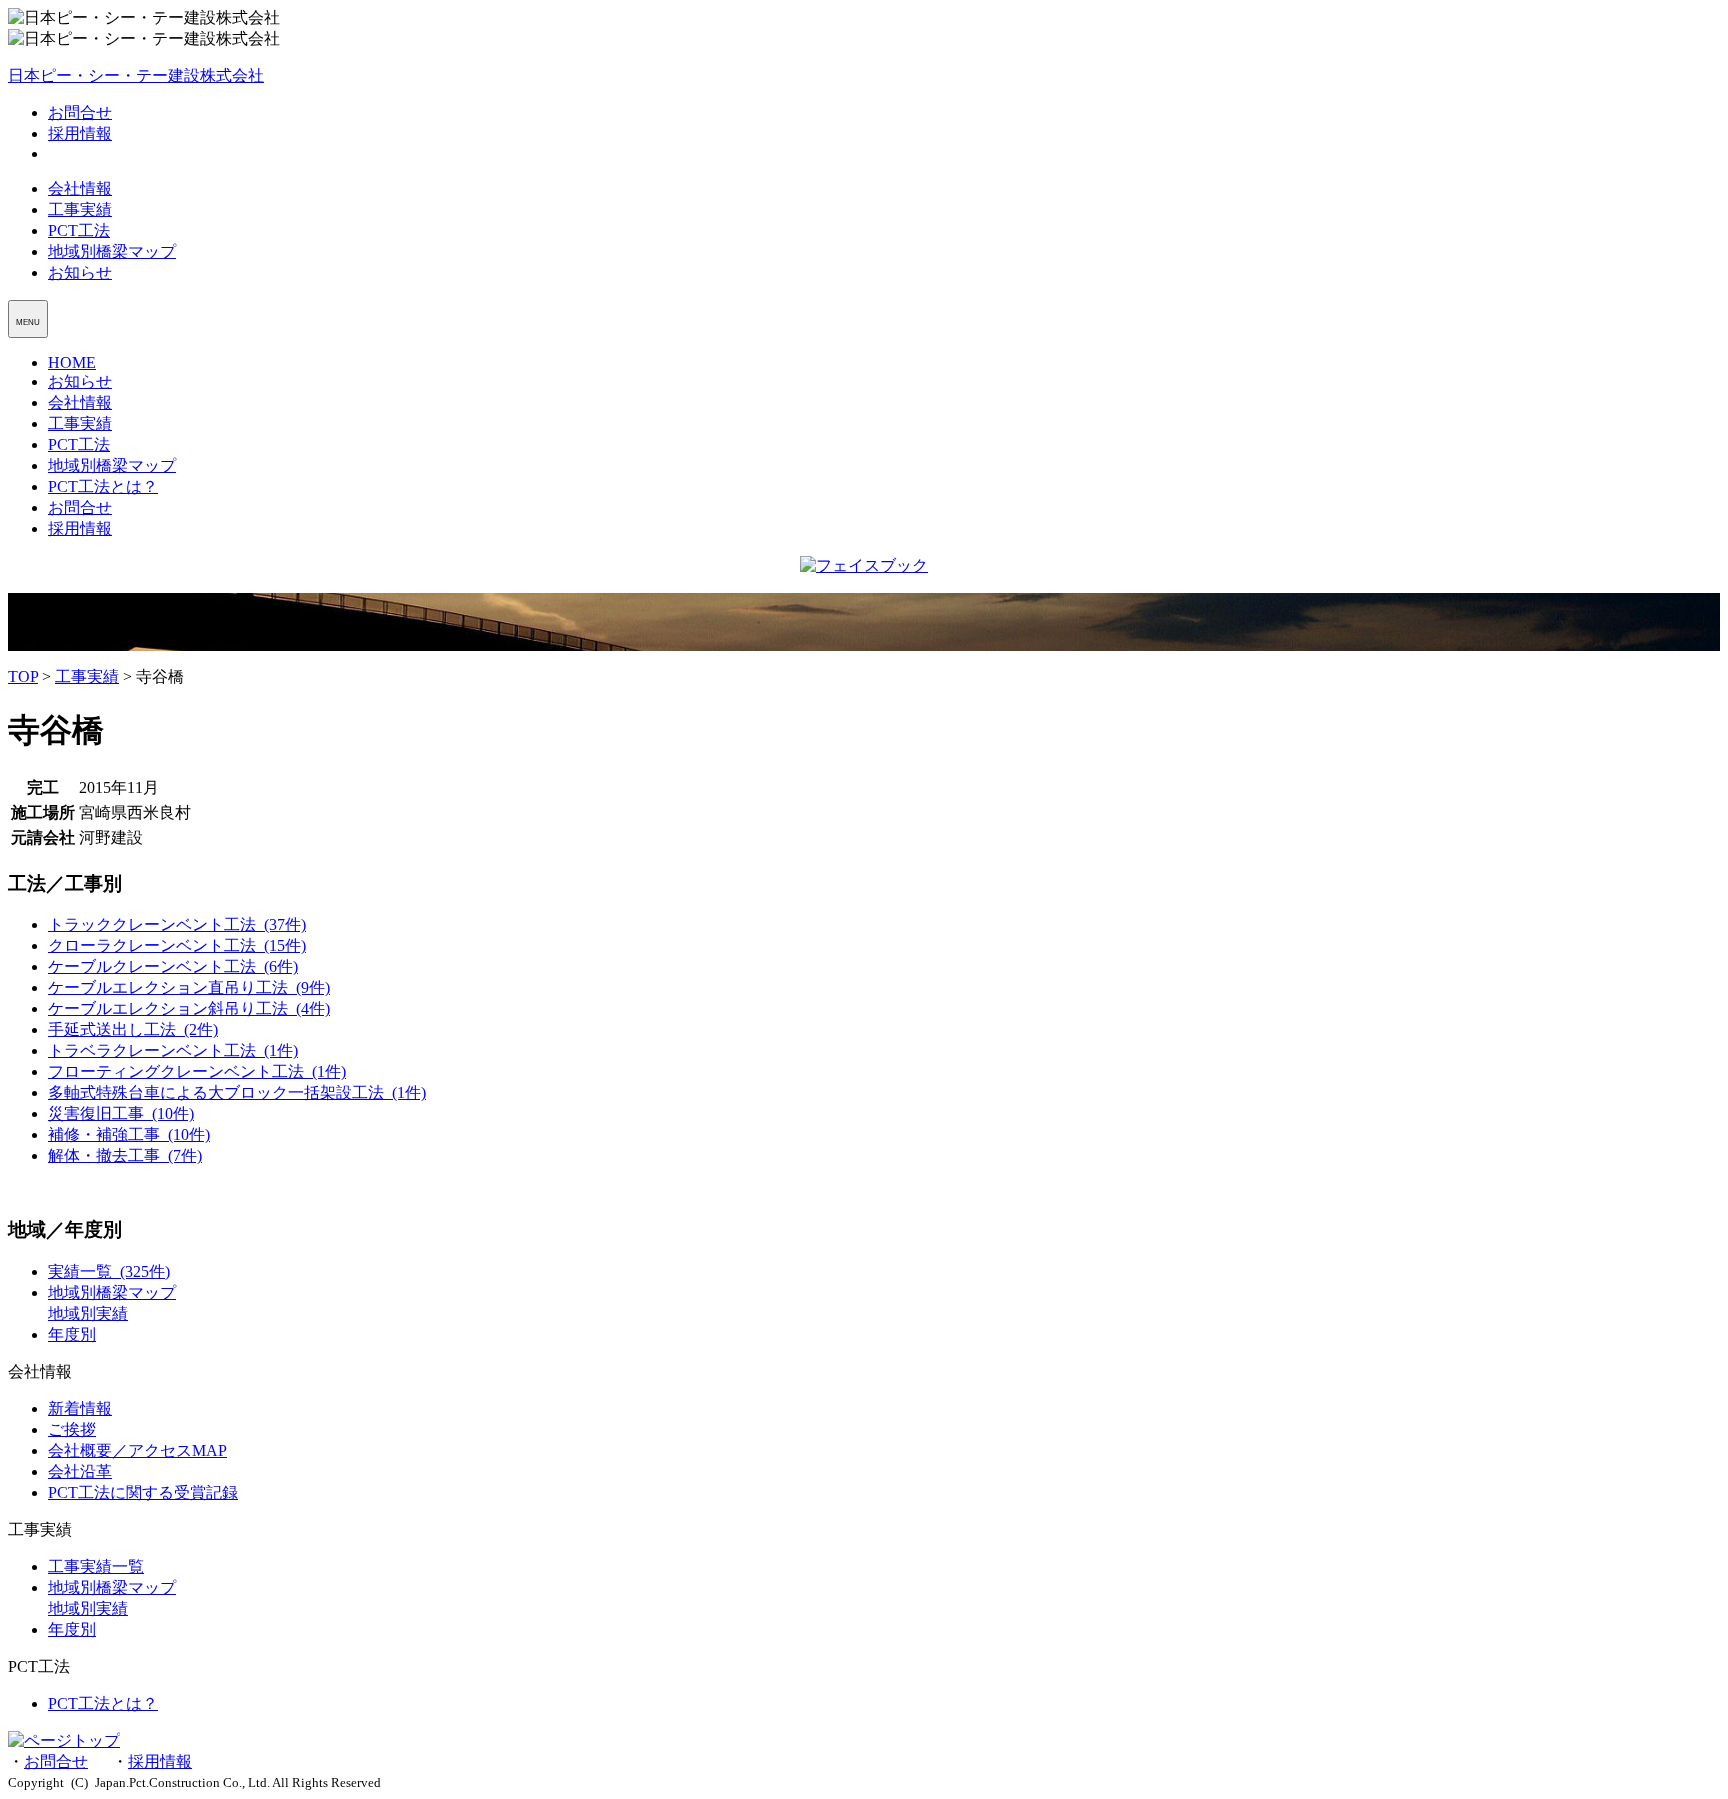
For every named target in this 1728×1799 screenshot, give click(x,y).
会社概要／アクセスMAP (137, 1450)
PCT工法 (79, 230)
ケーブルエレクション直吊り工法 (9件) (189, 987)
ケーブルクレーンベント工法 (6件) (173, 966)
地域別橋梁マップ (112, 251)
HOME (72, 362)
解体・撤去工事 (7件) (125, 1155)
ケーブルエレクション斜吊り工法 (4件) (189, 1008)
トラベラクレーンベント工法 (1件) (173, 1050)
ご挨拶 (72, 1429)
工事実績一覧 (96, 1566)
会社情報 (80, 188)
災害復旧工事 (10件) (121, 1113)
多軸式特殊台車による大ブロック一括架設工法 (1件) (237, 1092)
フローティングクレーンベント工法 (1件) (197, 1071)
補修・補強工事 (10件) (129, 1134)
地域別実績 (88, 1313)
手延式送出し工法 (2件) (133, 1029)
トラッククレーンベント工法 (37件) (177, 924)
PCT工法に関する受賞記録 (143, 1492)
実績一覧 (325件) (109, 1271)
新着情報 (80, 1408)
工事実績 (80, 209)
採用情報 (80, 133)
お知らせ (80, 272)
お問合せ (80, 112)
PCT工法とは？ (103, 486)
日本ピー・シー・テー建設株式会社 (136, 75)
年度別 (72, 1334)
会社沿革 (80, 1471)
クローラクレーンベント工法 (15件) (177, 945)
